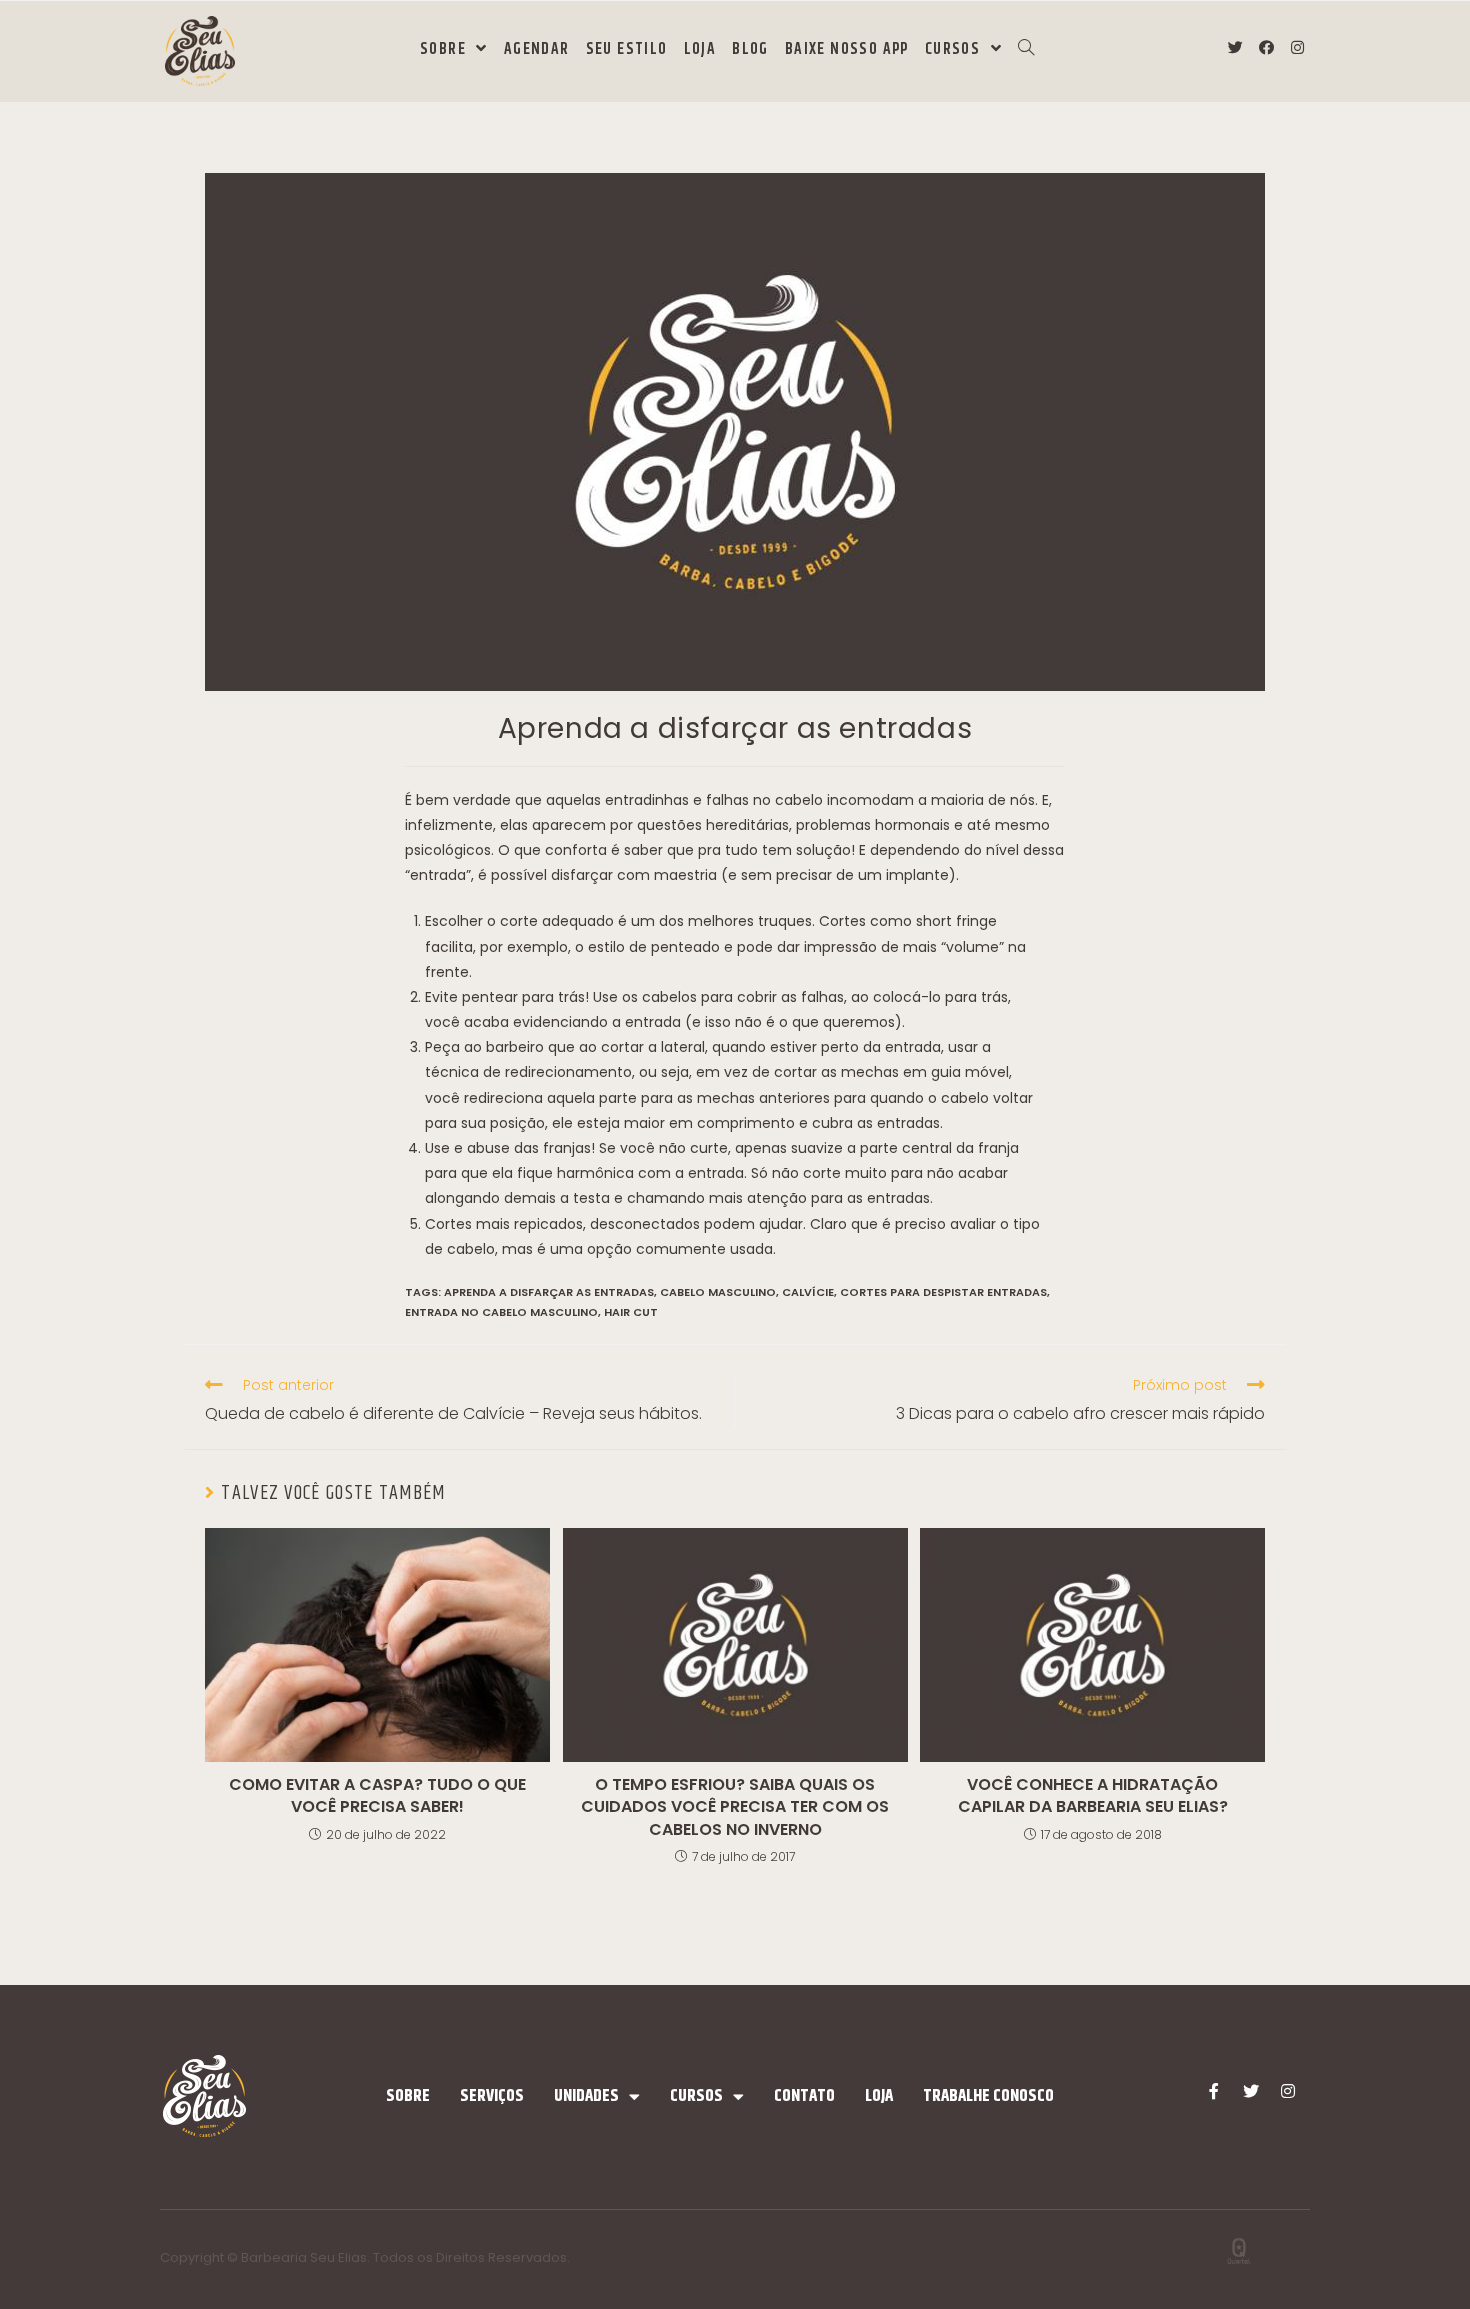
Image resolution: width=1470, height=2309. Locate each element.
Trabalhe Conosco (988, 2096)
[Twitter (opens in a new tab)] (1235, 47)
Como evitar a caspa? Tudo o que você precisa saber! (377, 1796)
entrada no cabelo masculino (501, 1312)
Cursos (696, 2096)
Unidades (586, 2096)
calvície (808, 1292)
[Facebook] (1214, 2091)
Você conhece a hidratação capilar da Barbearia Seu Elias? (1093, 1796)
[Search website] (1026, 50)
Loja (879, 2096)
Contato (804, 2096)
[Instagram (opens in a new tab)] (1297, 47)
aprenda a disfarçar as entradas (549, 1292)
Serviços (492, 2096)
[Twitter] (1251, 2091)
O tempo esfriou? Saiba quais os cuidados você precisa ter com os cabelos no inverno (735, 1807)
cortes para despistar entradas (943, 1292)
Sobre (408, 2096)
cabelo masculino (718, 1292)
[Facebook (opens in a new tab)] (1266, 47)
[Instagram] (1288, 2091)
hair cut (631, 1312)
